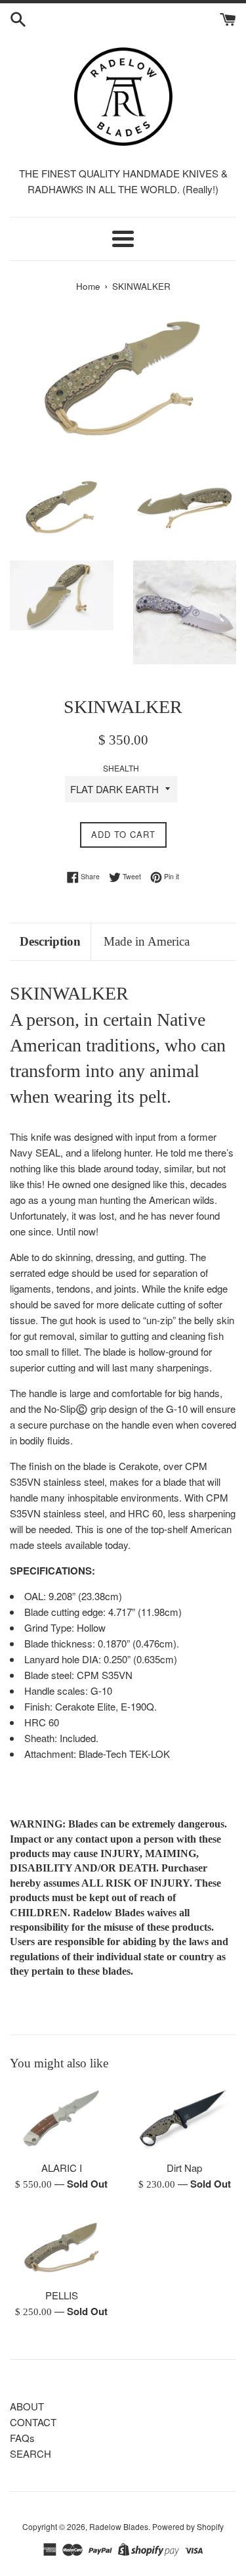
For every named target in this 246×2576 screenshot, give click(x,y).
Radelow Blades (119, 2526)
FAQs (22, 2438)
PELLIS (62, 2295)
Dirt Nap (184, 2168)
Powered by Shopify (188, 2526)
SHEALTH (121, 768)
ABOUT (27, 2406)
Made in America (147, 941)
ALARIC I (62, 2168)
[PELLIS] (62, 2246)
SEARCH (31, 2453)
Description (50, 941)
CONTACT (33, 2422)
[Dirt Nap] (185, 2119)
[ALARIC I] (62, 2119)
